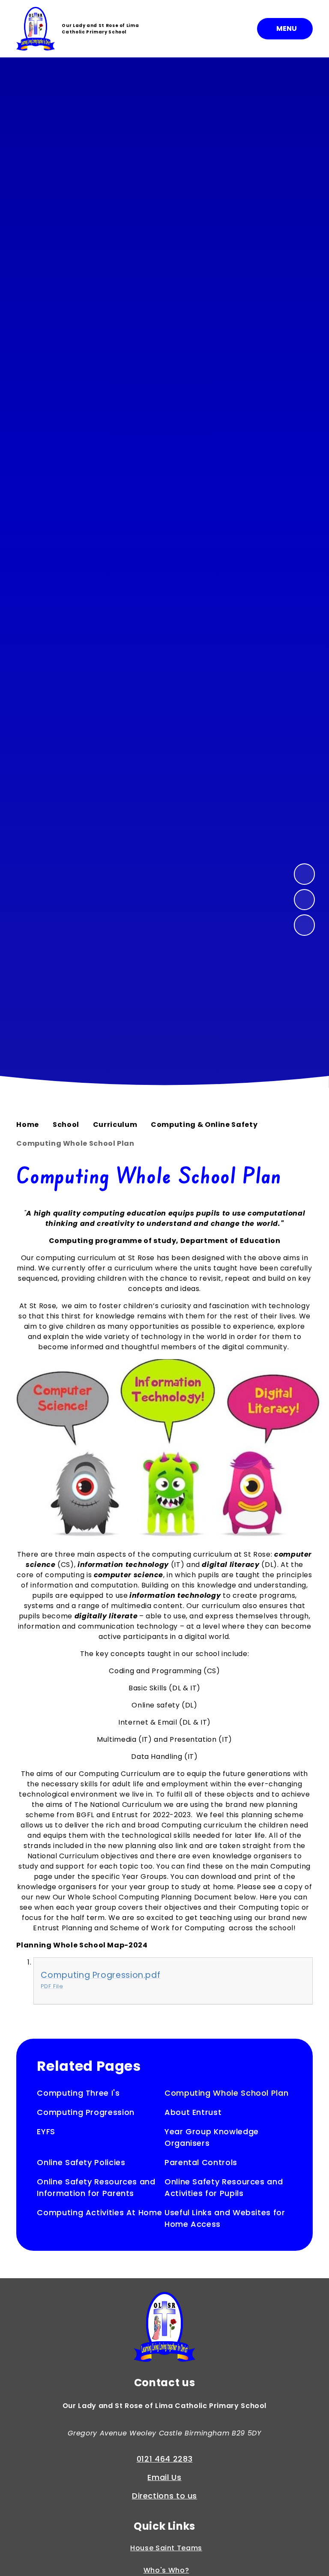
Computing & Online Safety (204, 1125)
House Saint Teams (166, 2548)
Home (28, 1125)
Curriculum (115, 1125)
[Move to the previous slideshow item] (305, 900)
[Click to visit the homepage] (164, 2328)
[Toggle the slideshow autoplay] (305, 925)
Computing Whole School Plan (75, 1143)
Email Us (164, 2477)
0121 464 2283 (164, 2459)
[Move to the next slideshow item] (305, 874)
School (66, 1125)
